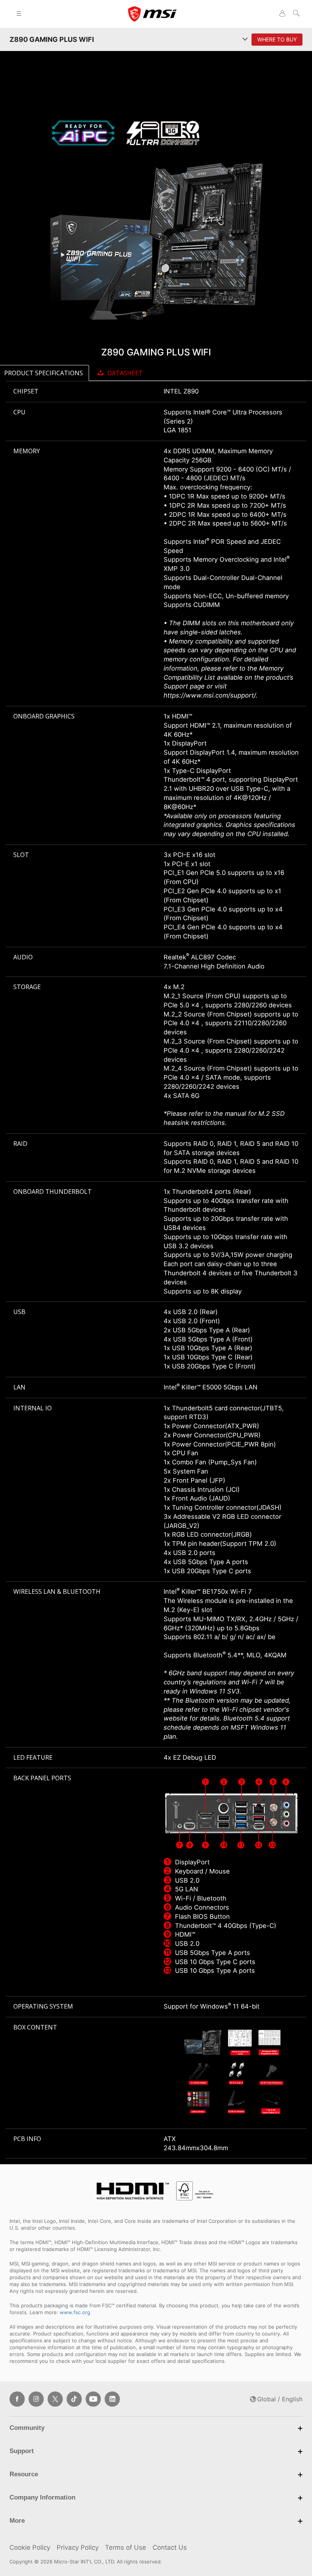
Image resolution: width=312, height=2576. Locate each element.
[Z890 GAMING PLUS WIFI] (156, 217)
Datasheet (125, 373)
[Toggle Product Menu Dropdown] (245, 39)
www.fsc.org (75, 2312)
